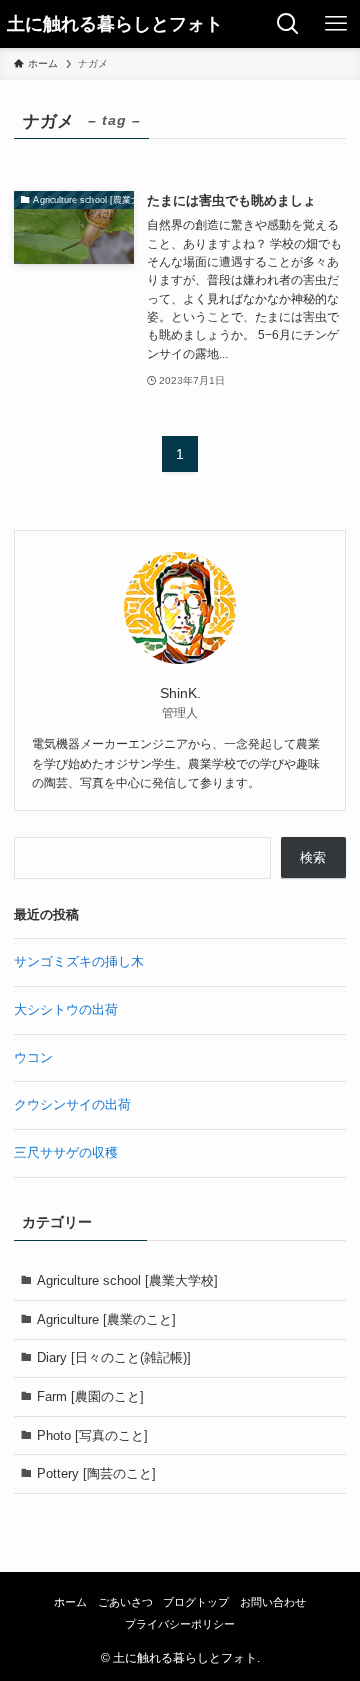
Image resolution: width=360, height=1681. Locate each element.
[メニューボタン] (336, 24)
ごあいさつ (125, 1602)
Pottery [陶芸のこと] (96, 1473)
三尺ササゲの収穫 (66, 1152)
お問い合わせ (273, 1602)
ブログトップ (196, 1602)
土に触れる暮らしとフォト (115, 24)
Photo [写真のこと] (92, 1435)
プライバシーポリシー (180, 1624)
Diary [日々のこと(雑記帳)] (114, 1357)
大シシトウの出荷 (66, 1009)
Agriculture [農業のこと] (106, 1319)
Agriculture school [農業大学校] (127, 1280)
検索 (313, 857)
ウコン (33, 1057)
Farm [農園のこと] (90, 1396)
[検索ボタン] (288, 24)
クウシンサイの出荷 (72, 1104)
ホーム (70, 1602)
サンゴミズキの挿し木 (79, 961)
